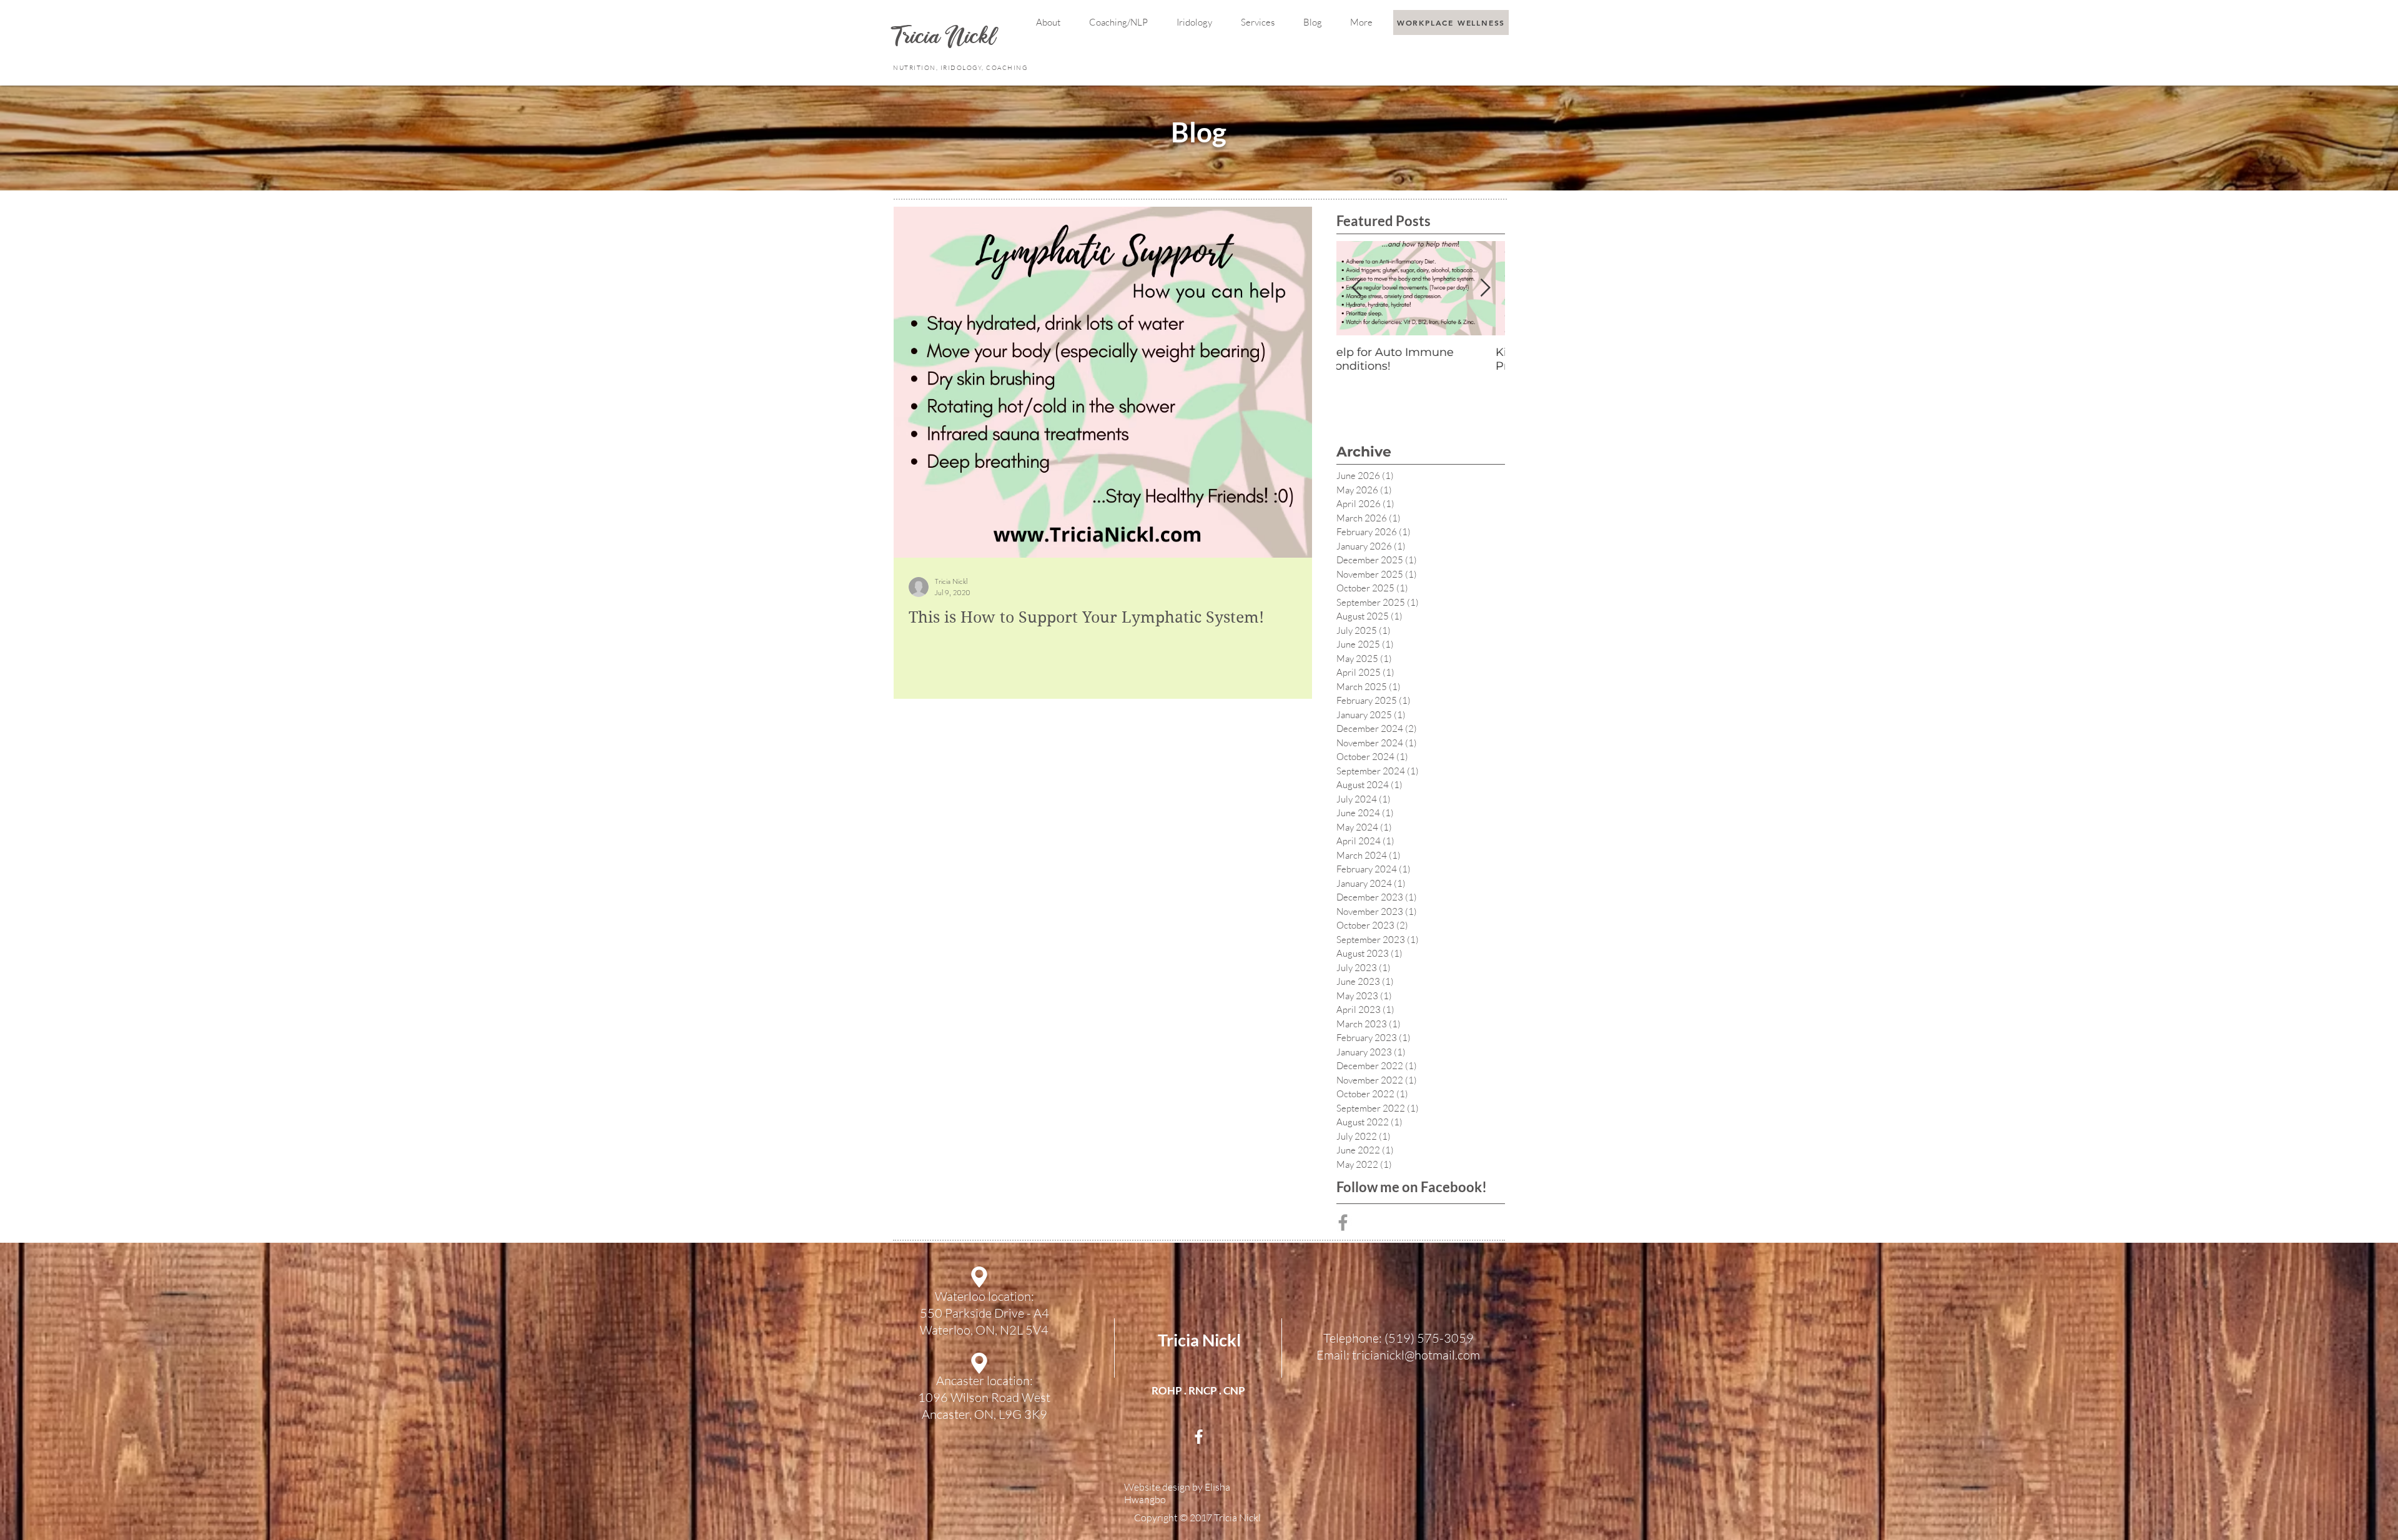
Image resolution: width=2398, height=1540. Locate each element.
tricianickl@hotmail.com (1416, 1355)
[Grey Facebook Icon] (1343, 1222)
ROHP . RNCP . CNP (1198, 1390)
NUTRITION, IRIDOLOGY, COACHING (961, 68)
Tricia (919, 38)
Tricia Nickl (1199, 1340)
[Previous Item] (1356, 288)
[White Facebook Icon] (1199, 1437)
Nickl (973, 38)
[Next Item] (1485, 288)
